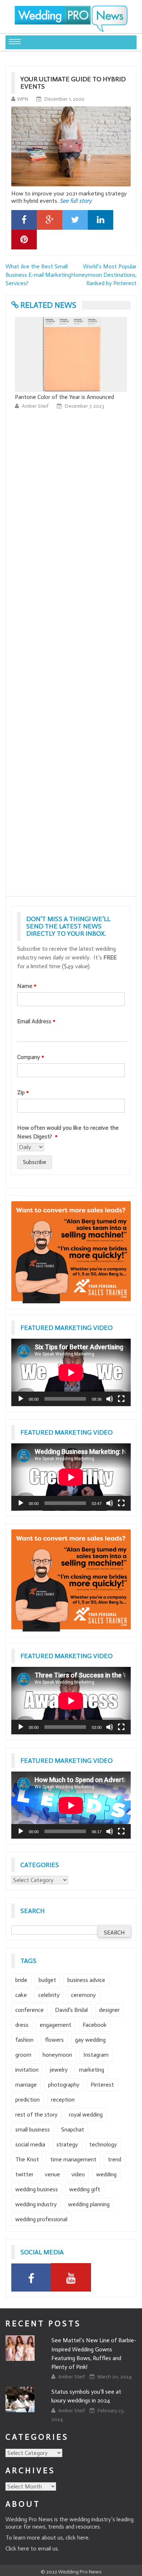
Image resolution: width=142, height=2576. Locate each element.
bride (21, 1980)
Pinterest (102, 2085)
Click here (17, 2548)
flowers (54, 2040)
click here (77, 2538)
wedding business (37, 2189)
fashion (24, 2040)
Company (31, 1057)
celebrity (49, 1995)
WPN (23, 99)
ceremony (83, 1995)
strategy (67, 2144)
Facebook (95, 2025)
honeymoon (57, 2055)
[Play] (21, 1399)
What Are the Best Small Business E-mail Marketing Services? (38, 275)
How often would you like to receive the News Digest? (68, 1132)
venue (52, 2174)
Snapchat (73, 2129)
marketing (92, 2070)
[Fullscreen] (121, 1399)
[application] (71, 1372)
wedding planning (89, 2204)
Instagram (96, 2055)
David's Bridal (71, 2010)
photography (64, 2085)
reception (63, 2100)
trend (115, 2159)
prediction (27, 2100)
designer (109, 2010)
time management (73, 2159)
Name (27, 986)
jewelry (59, 2070)
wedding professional (41, 2219)
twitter (24, 2174)
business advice (86, 1980)
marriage (26, 2085)
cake (21, 1995)
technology (103, 2144)
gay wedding (90, 2040)
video (78, 2174)
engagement (56, 2025)
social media (30, 2144)
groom (23, 2055)
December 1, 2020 (64, 99)
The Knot (27, 2159)
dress (22, 2025)
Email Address (36, 1021)
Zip (23, 1092)
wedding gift (85, 2189)
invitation (27, 2070)
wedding (106, 2174)
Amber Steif (36, 415)
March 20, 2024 (115, 2377)
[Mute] (110, 1399)
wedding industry (36, 2204)
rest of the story (36, 2115)
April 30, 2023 (80, 415)
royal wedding (86, 2115)
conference (29, 2010)
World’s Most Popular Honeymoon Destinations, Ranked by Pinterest (104, 275)
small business (33, 2129)
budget (47, 1980)
